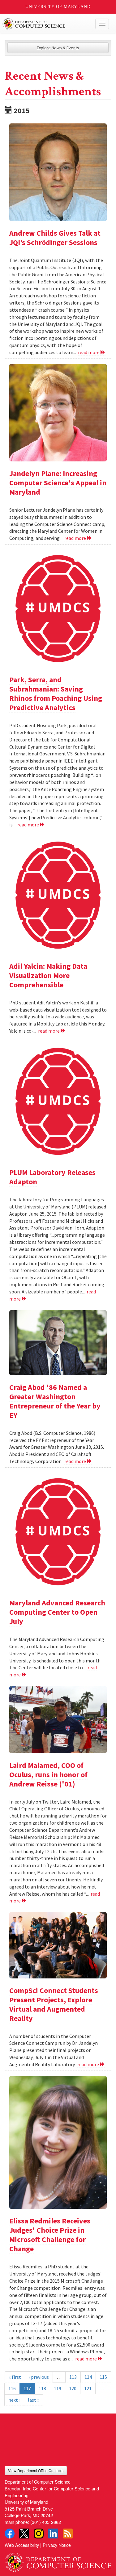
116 (12, 2388)
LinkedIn (53, 2534)
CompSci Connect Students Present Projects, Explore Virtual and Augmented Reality (54, 2004)
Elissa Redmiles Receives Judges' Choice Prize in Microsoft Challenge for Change (50, 2235)
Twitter (24, 2534)
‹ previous (39, 2377)
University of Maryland (58, 7)
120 (73, 2388)
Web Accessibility (22, 2545)
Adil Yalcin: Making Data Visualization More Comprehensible (48, 975)
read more (89, 352)
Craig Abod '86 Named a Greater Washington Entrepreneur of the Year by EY (55, 1401)
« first (15, 2377)
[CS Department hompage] (58, 2560)
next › (14, 2400)
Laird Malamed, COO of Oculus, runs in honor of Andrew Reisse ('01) (48, 1775)
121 (88, 2388)
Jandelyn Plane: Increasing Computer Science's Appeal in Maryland (58, 483)
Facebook (10, 2534)
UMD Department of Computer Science (47, 24)
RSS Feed (68, 2534)
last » (34, 2400)
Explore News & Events (58, 48)
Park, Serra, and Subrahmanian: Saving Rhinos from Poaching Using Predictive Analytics (56, 694)
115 (103, 2377)
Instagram (39, 2534)
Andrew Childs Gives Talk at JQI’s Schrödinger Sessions (55, 238)
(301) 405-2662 (46, 2522)
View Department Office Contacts (36, 2470)
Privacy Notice (57, 2545)
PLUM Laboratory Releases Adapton (52, 1177)
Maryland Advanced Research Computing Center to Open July (57, 1612)
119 (58, 2388)
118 (42, 2388)
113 (73, 2377)
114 (88, 2377)
